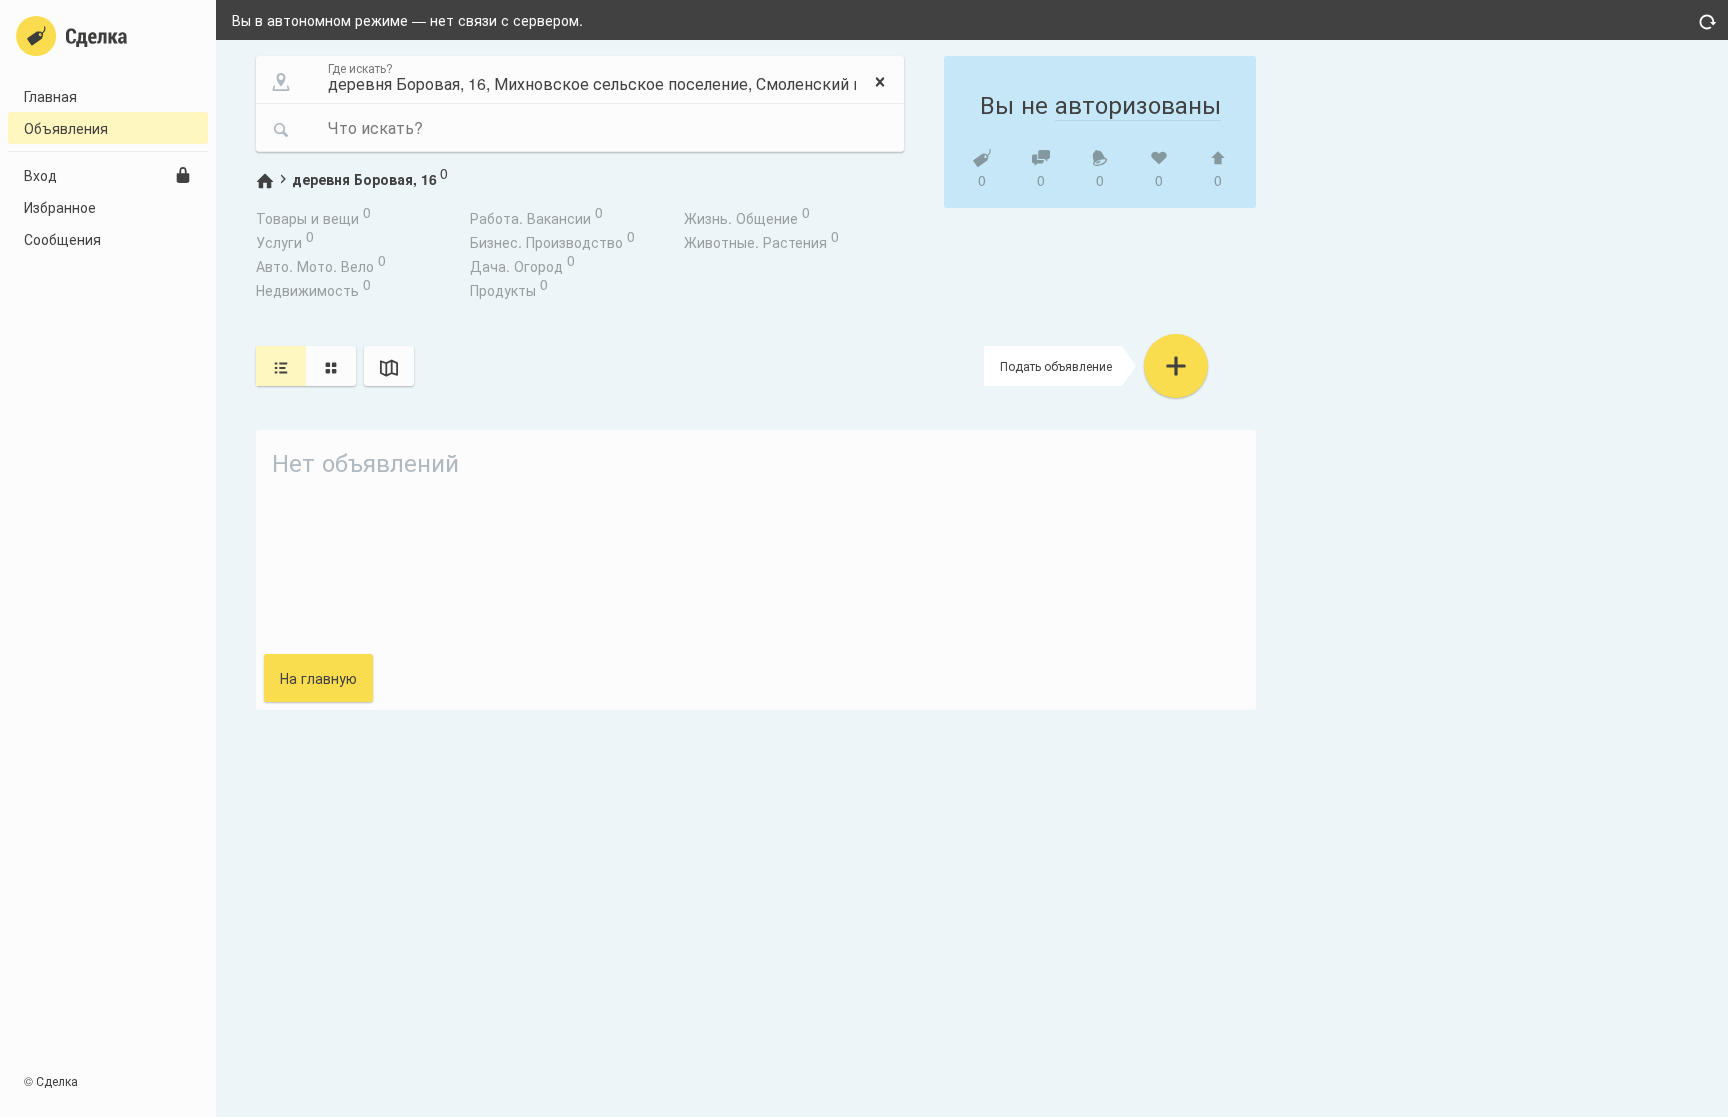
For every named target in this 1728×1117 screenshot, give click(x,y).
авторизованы (1138, 103)
